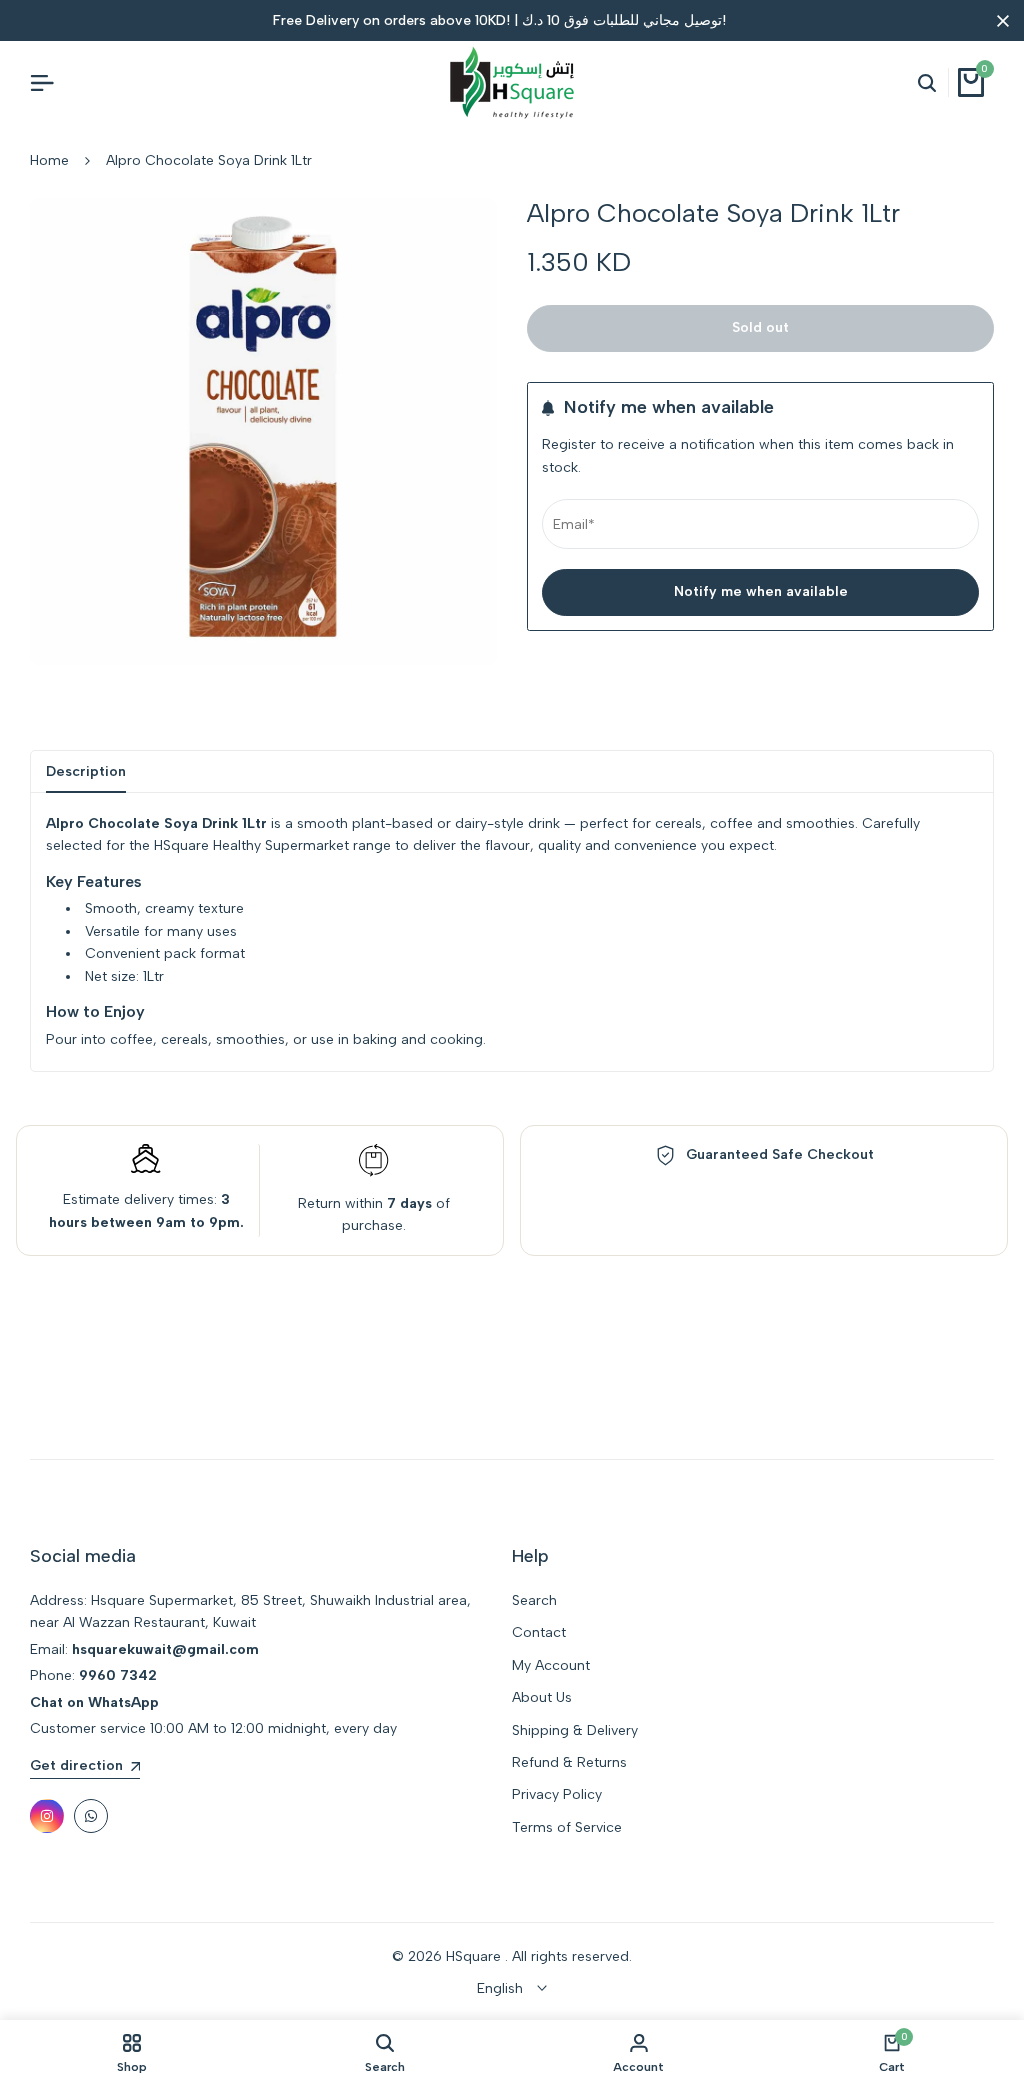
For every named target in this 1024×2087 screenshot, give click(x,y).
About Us (542, 1697)
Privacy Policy (557, 1794)
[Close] (999, 21)
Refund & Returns (569, 1762)
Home (49, 160)
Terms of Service (567, 1827)
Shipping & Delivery (575, 1730)
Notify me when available (761, 591)
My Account (551, 1665)
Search (534, 1600)
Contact (539, 1632)
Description (86, 771)
